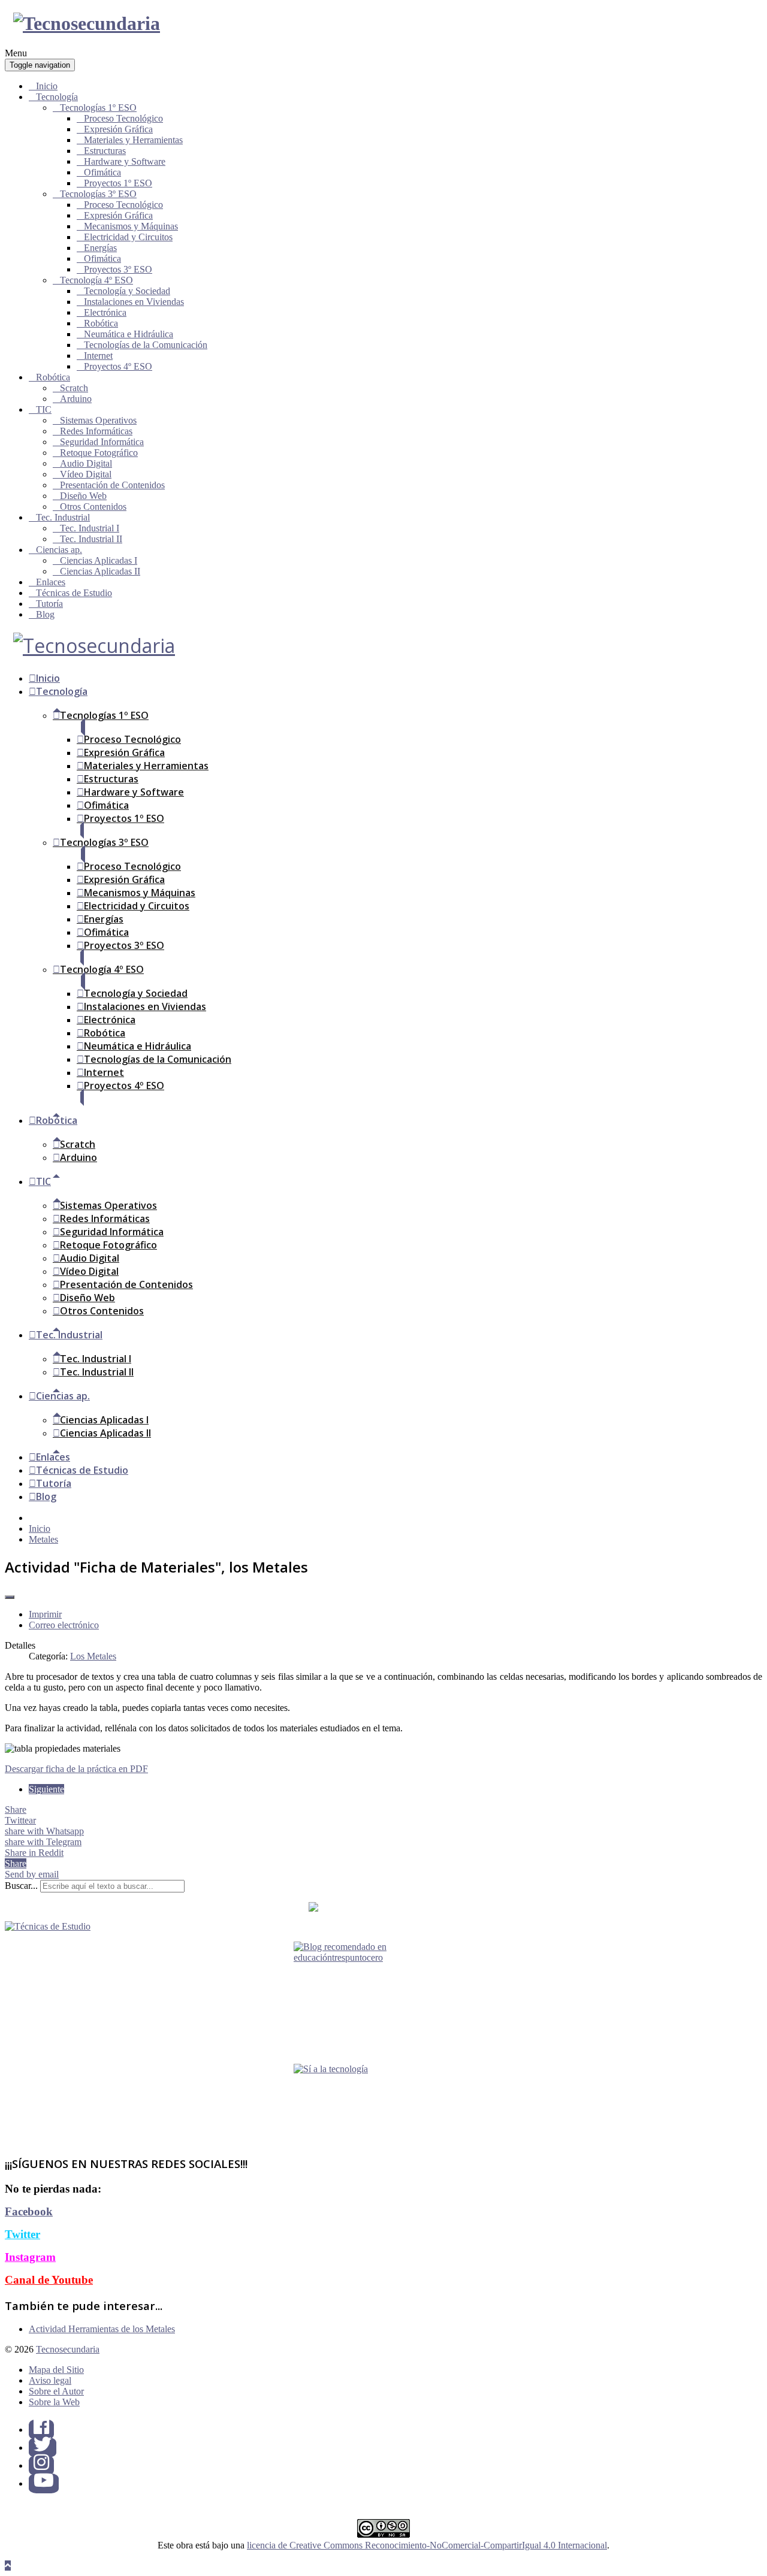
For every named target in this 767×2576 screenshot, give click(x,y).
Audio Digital (86, 463)
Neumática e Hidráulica (129, 334)
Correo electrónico (64, 1625)
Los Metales (93, 1656)
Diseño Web (83, 496)
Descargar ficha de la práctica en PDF (76, 1769)
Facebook (29, 2211)
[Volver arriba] (8, 2566)
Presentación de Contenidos (112, 485)
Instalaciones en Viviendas (134, 302)
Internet (98, 356)
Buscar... (21, 1886)
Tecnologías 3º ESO (98, 194)
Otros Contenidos (93, 507)
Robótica (101, 323)
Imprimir (45, 1614)
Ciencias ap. (59, 550)
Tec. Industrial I (90, 528)
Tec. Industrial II (91, 539)
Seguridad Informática (102, 442)
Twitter (22, 2234)
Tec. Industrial (63, 517)
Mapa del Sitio (56, 2370)
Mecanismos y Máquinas (131, 226)
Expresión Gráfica (118, 129)
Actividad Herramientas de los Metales (102, 2329)
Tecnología (57, 97)
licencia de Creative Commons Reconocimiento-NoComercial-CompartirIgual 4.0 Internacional (427, 2545)
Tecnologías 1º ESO (98, 108)
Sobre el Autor (56, 2391)
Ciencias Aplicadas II (100, 571)
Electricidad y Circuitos (128, 237)
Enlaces (51, 582)
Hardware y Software (125, 161)
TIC (44, 409)
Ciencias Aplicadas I (99, 560)
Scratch (74, 388)
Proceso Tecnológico (123, 118)
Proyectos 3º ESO (118, 269)
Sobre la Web (54, 2402)
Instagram (30, 2257)
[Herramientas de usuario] (10, 1597)
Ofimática (102, 172)
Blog (45, 614)
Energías (100, 248)
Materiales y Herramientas (133, 140)
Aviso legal (50, 2380)
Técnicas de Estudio (74, 593)
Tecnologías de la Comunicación (146, 345)
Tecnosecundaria (68, 2349)
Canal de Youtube (49, 2280)
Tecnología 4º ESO (96, 280)
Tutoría (49, 604)
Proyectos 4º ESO (118, 366)
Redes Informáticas (96, 431)
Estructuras (105, 151)
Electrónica (105, 312)
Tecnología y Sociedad (127, 291)
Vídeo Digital (86, 474)
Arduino (76, 399)
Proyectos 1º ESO (118, 183)
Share (16, 1809)
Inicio (47, 86)
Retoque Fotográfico (99, 453)
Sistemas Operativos (98, 420)
